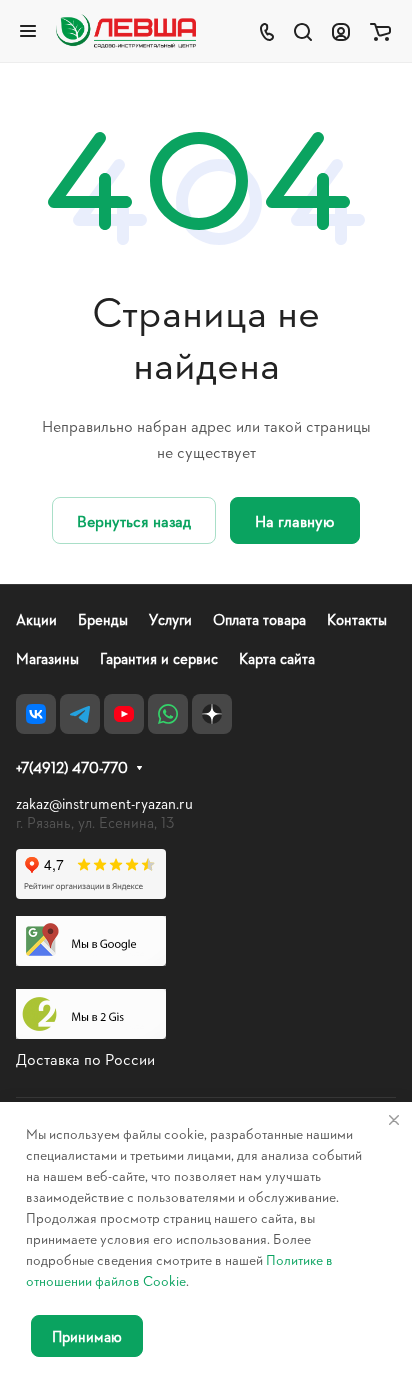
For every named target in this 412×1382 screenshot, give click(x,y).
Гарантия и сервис (159, 658)
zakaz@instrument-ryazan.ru (104, 803)
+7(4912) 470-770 (72, 768)
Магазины (47, 658)
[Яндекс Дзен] (212, 714)
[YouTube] (124, 714)
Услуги (170, 619)
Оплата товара (259, 619)
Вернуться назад (134, 520)
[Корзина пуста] (380, 31)
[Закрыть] (394, 1120)
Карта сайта (277, 658)
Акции (36, 619)
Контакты (357, 619)
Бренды (103, 619)
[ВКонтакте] (36, 714)
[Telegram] (80, 714)
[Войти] (341, 31)
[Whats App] (168, 714)
